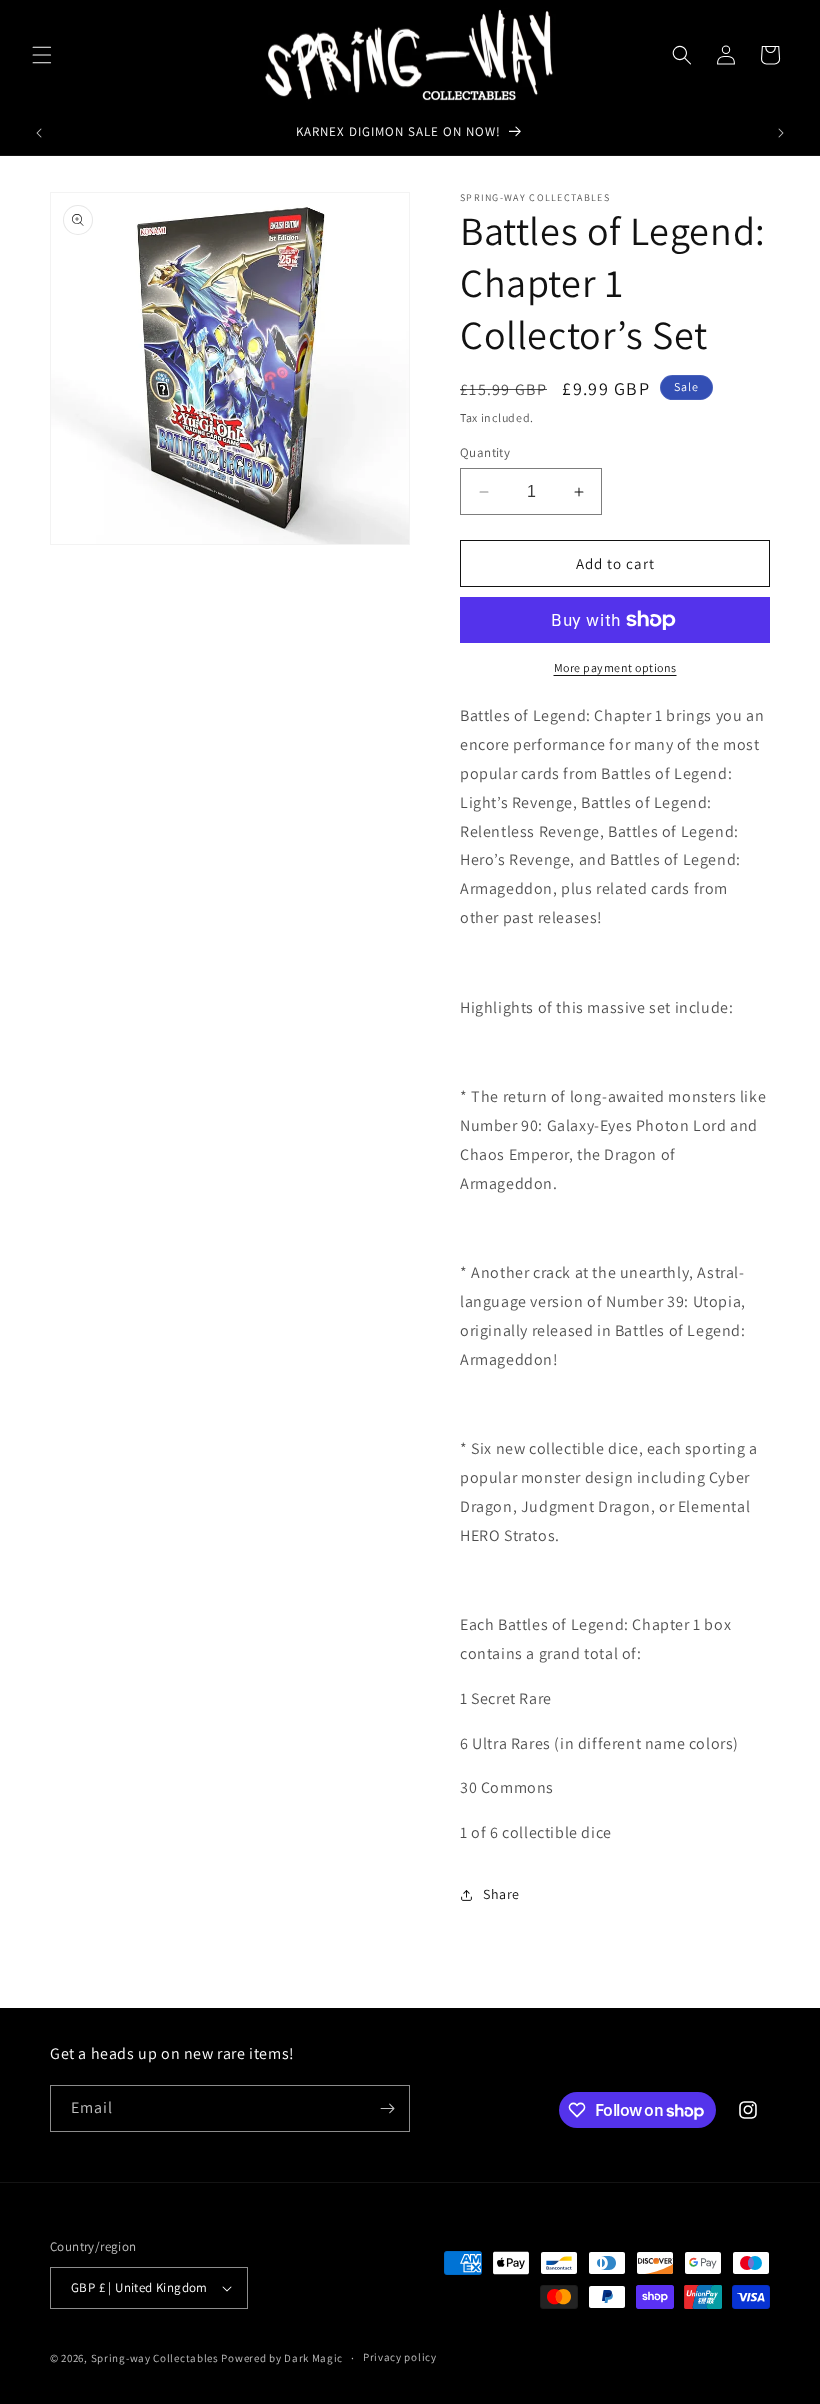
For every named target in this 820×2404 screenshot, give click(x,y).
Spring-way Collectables (155, 2358)
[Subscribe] (387, 2108)
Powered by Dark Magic (282, 2358)
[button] (42, 55)
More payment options (615, 667)
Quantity (485, 452)
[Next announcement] (781, 133)
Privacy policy (400, 2357)
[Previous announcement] (39, 133)
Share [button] (501, 1894)
